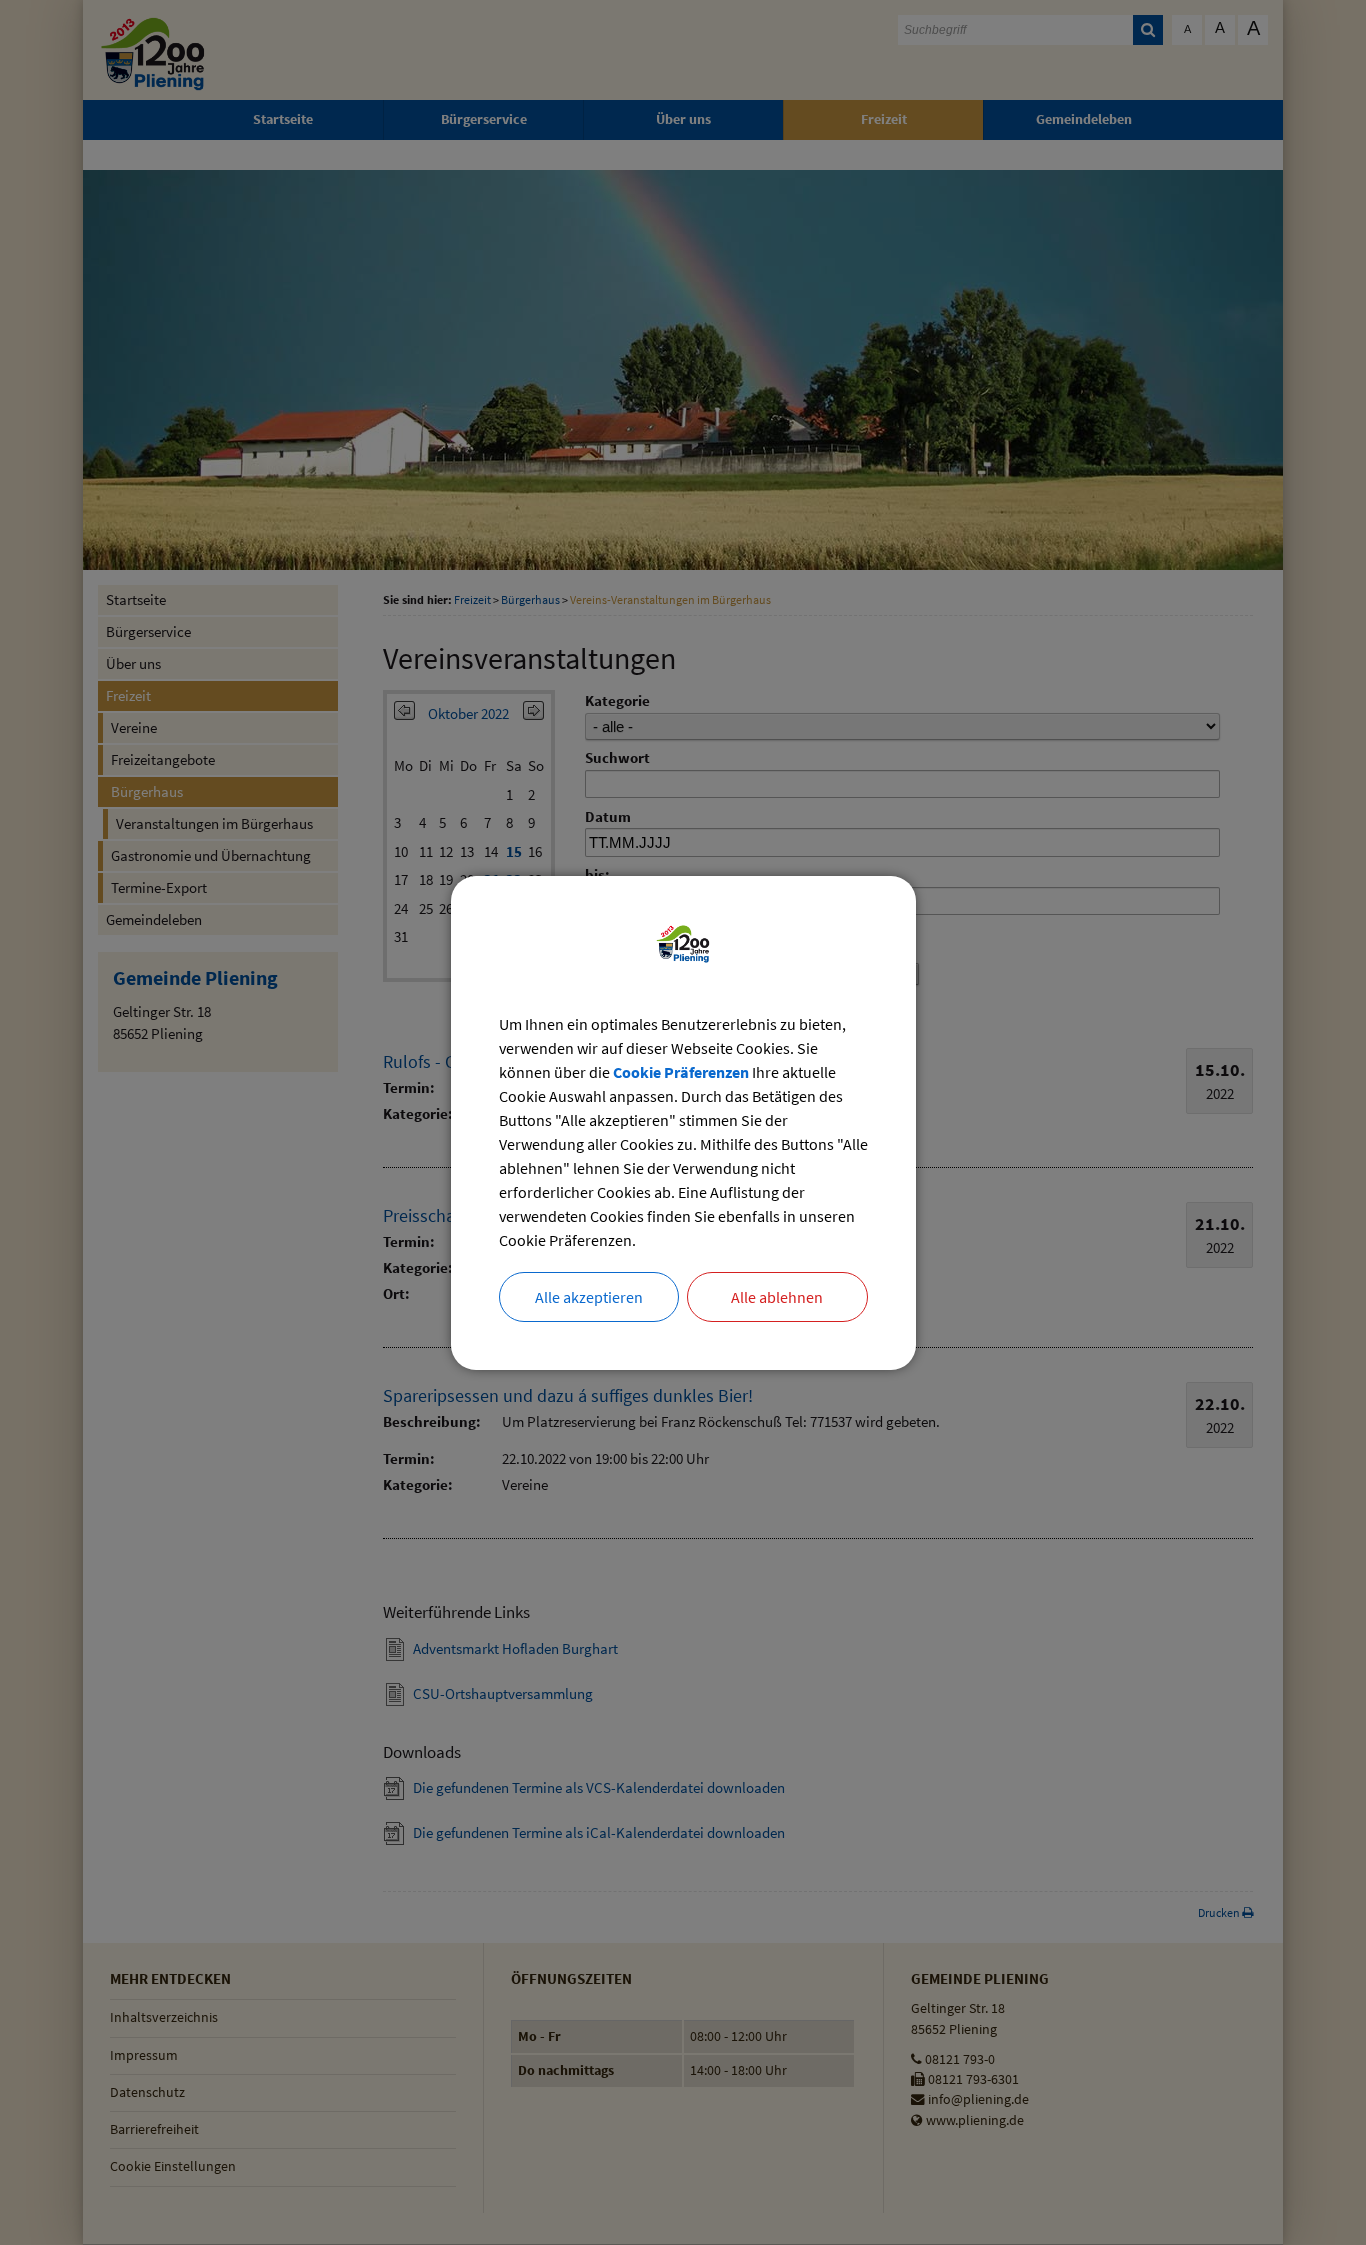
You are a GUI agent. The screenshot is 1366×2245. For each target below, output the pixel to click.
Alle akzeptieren (589, 1297)
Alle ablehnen (777, 1297)
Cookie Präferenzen (681, 1072)
